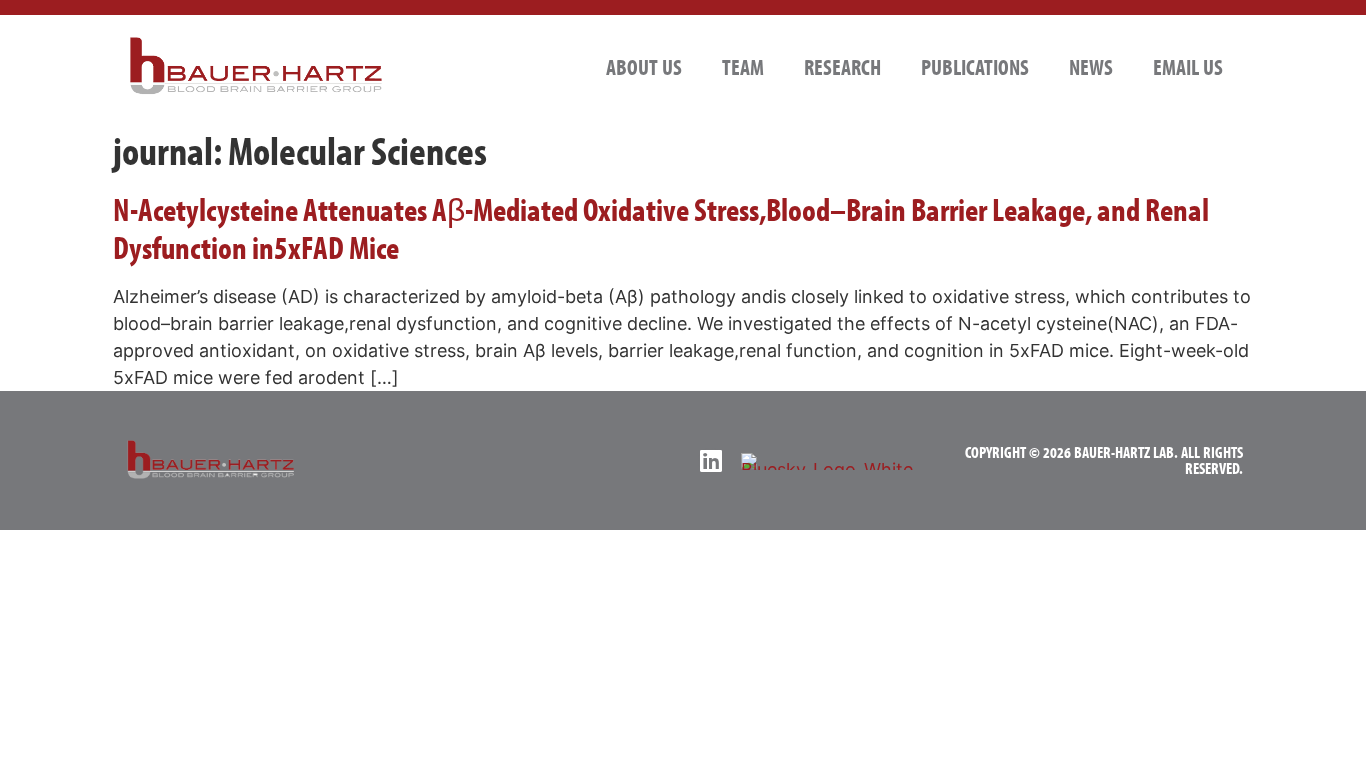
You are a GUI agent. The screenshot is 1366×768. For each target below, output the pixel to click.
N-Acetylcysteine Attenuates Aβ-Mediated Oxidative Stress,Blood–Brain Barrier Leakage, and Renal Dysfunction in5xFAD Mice (661, 228)
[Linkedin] (710, 460)
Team (743, 67)
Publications (975, 67)
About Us (644, 67)
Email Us (1188, 67)
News (1091, 67)
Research (842, 67)
